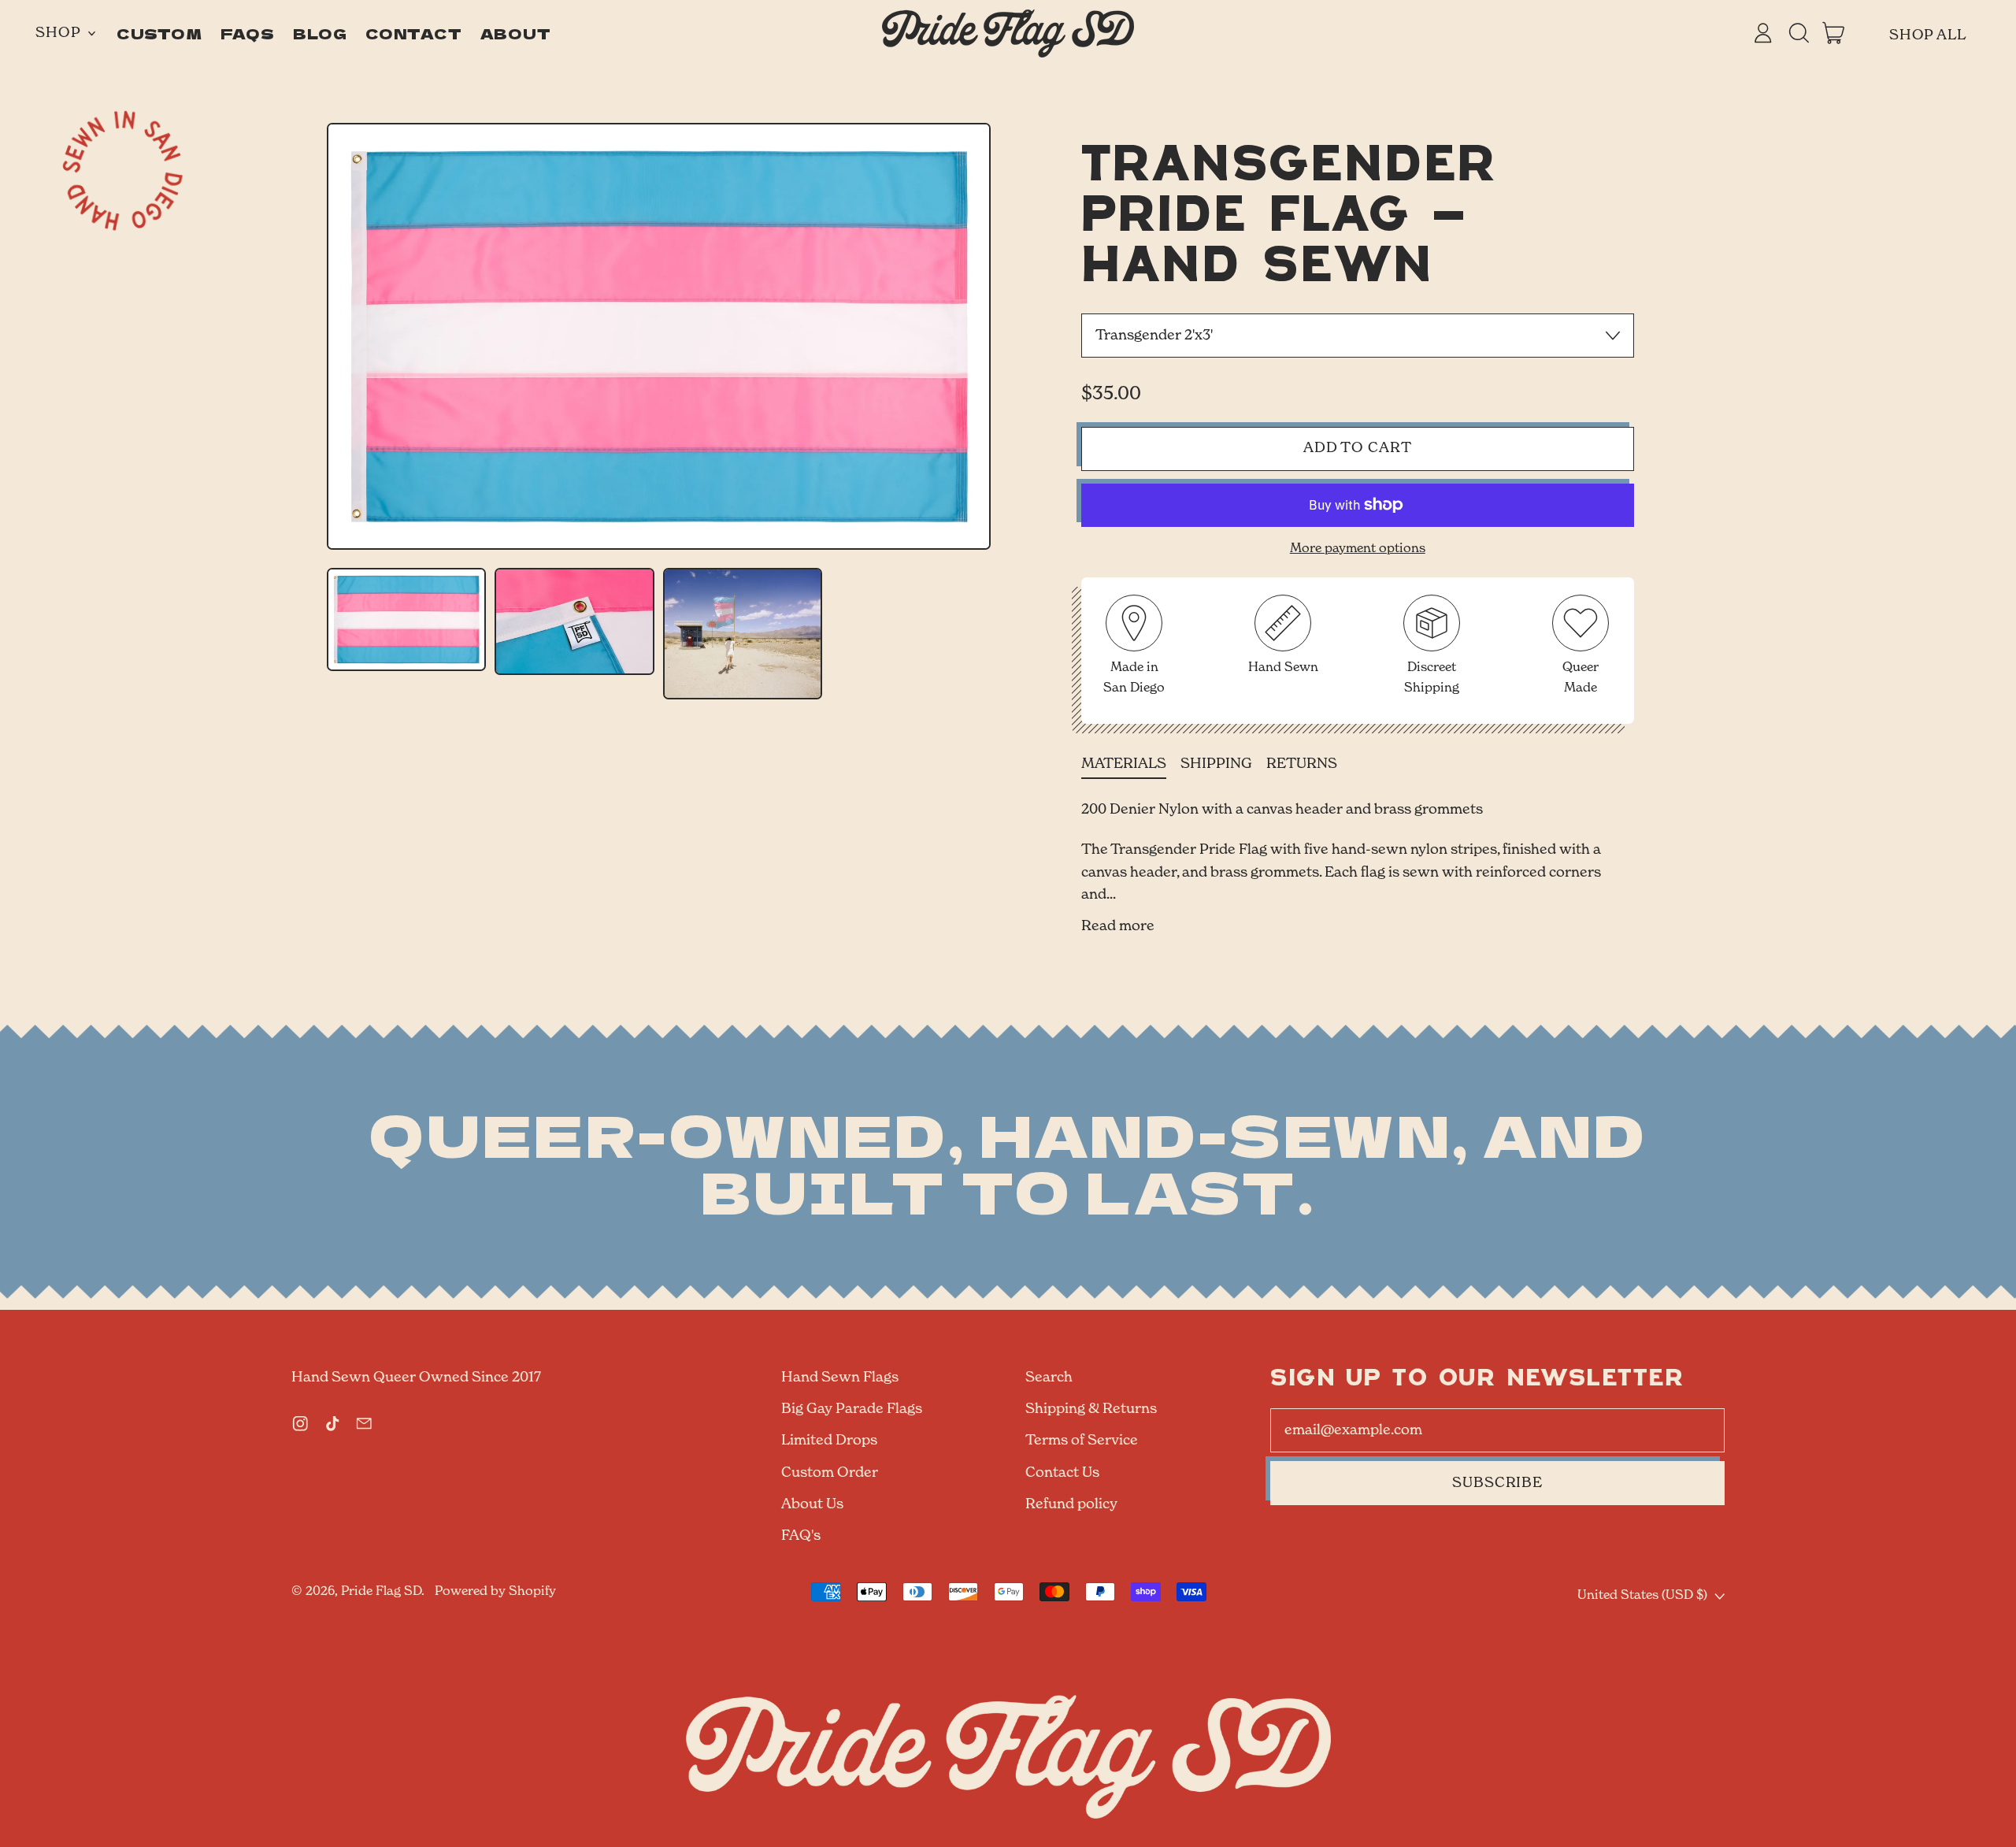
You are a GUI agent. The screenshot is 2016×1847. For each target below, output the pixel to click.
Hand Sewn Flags (840, 1378)
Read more (1118, 926)
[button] (1799, 33)
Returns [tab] (1302, 764)
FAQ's (801, 1536)
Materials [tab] (1124, 764)
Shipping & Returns (1091, 1409)
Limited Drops (829, 1441)
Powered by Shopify (495, 1592)
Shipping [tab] (1216, 764)
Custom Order (830, 1473)
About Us (812, 1504)
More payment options (1358, 549)
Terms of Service (1082, 1441)
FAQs (248, 33)
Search (1049, 1378)
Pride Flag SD (381, 1592)
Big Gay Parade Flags (852, 1409)
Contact (414, 33)
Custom (159, 33)
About (516, 33)
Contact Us (1062, 1473)
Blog (321, 33)
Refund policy (1071, 1504)
